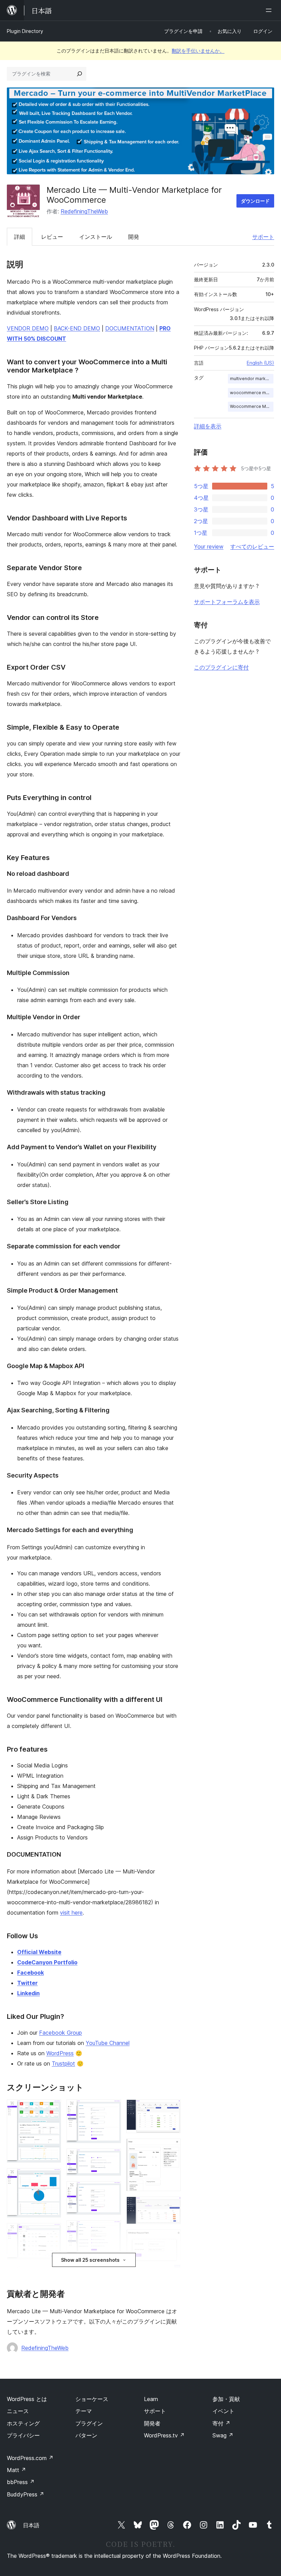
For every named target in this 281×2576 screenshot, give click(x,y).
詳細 (20, 237)
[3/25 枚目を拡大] (52, 2232)
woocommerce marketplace (252, 393)
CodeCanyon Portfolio (47, 1962)
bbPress (21, 2482)
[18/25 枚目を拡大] (171, 2109)
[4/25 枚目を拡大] (52, 2274)
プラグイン (89, 2423)
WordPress (60, 2053)
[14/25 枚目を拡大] (112, 2269)
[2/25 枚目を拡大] (52, 2177)
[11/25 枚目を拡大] (112, 2158)
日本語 (31, 2525)
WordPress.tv (164, 2435)
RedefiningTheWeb (84, 211)
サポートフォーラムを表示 (227, 602)
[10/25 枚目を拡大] (112, 2109)
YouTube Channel (108, 2043)
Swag (223, 2435)
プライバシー (23, 2435)
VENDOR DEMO (28, 328)
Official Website (39, 1952)
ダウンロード (255, 201)
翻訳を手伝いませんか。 (198, 51)
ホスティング (23, 2423)
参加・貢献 (226, 2399)
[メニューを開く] (270, 10)
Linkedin (28, 1993)
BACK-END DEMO (77, 328)
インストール (96, 237)
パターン (86, 2435)
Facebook (30, 1973)
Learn (151, 2399)
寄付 (221, 2423)
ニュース (18, 2411)
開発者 (152, 2423)
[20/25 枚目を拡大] (171, 2206)
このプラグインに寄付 (221, 667)
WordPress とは (27, 2399)
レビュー (52, 237)
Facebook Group (60, 2033)
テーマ (84, 2411)
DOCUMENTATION (130, 328)
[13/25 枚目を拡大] (112, 2230)
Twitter (27, 1983)
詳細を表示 (208, 426)
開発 (134, 237)
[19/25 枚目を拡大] (171, 2148)
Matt (16, 2470)
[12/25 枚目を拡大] (112, 2190)
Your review (209, 546)
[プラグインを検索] (80, 74)
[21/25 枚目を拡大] (171, 2239)
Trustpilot (63, 2063)
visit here (71, 1913)
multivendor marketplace (252, 379)
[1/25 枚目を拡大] (52, 2109)
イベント (223, 2411)
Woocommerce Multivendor (252, 406)
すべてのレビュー (252, 546)
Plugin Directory (25, 31)
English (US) (260, 363)
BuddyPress (26, 2494)
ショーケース (92, 2399)
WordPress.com (30, 2458)
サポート (263, 237)
